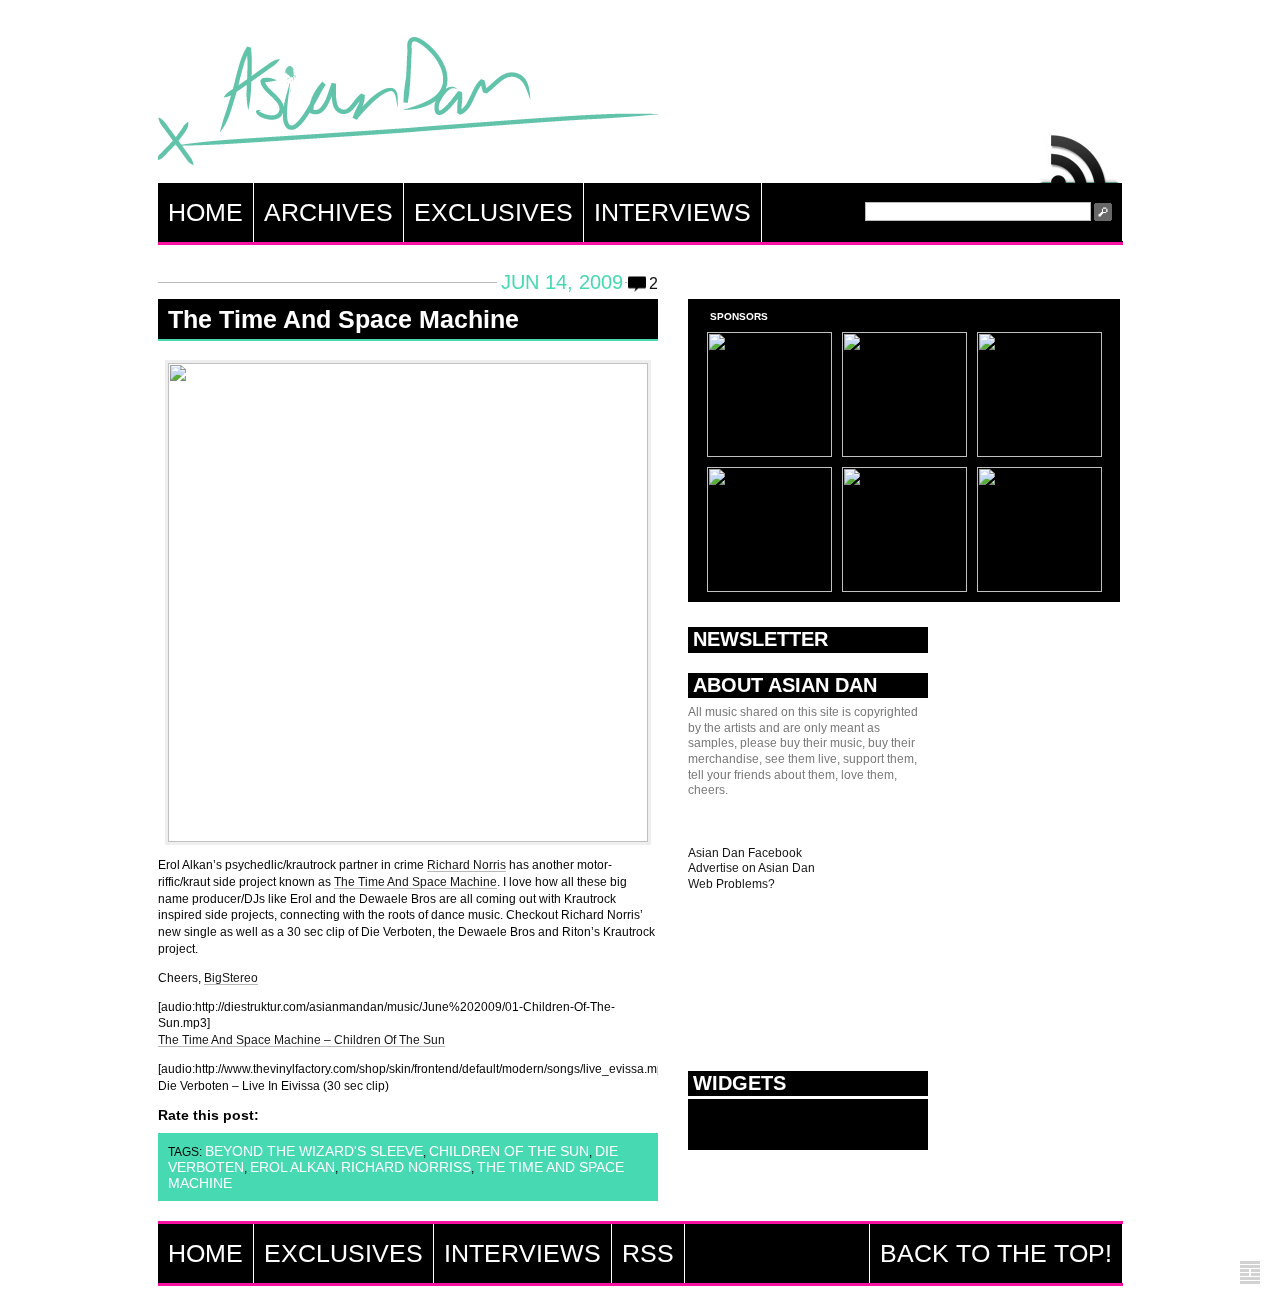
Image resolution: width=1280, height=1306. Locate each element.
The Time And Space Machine (343, 319)
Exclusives (493, 212)
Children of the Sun (509, 1151)
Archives (328, 212)
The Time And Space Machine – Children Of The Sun (301, 1040)
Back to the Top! (996, 1253)
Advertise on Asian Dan (751, 868)
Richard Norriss (406, 1167)
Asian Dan (408, 105)
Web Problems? (731, 884)
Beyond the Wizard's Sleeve (314, 1151)
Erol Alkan (292, 1167)
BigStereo (231, 978)
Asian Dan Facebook (745, 853)
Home (205, 212)
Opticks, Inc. (1250, 1273)
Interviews (672, 212)
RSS (1080, 154)
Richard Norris (466, 865)
